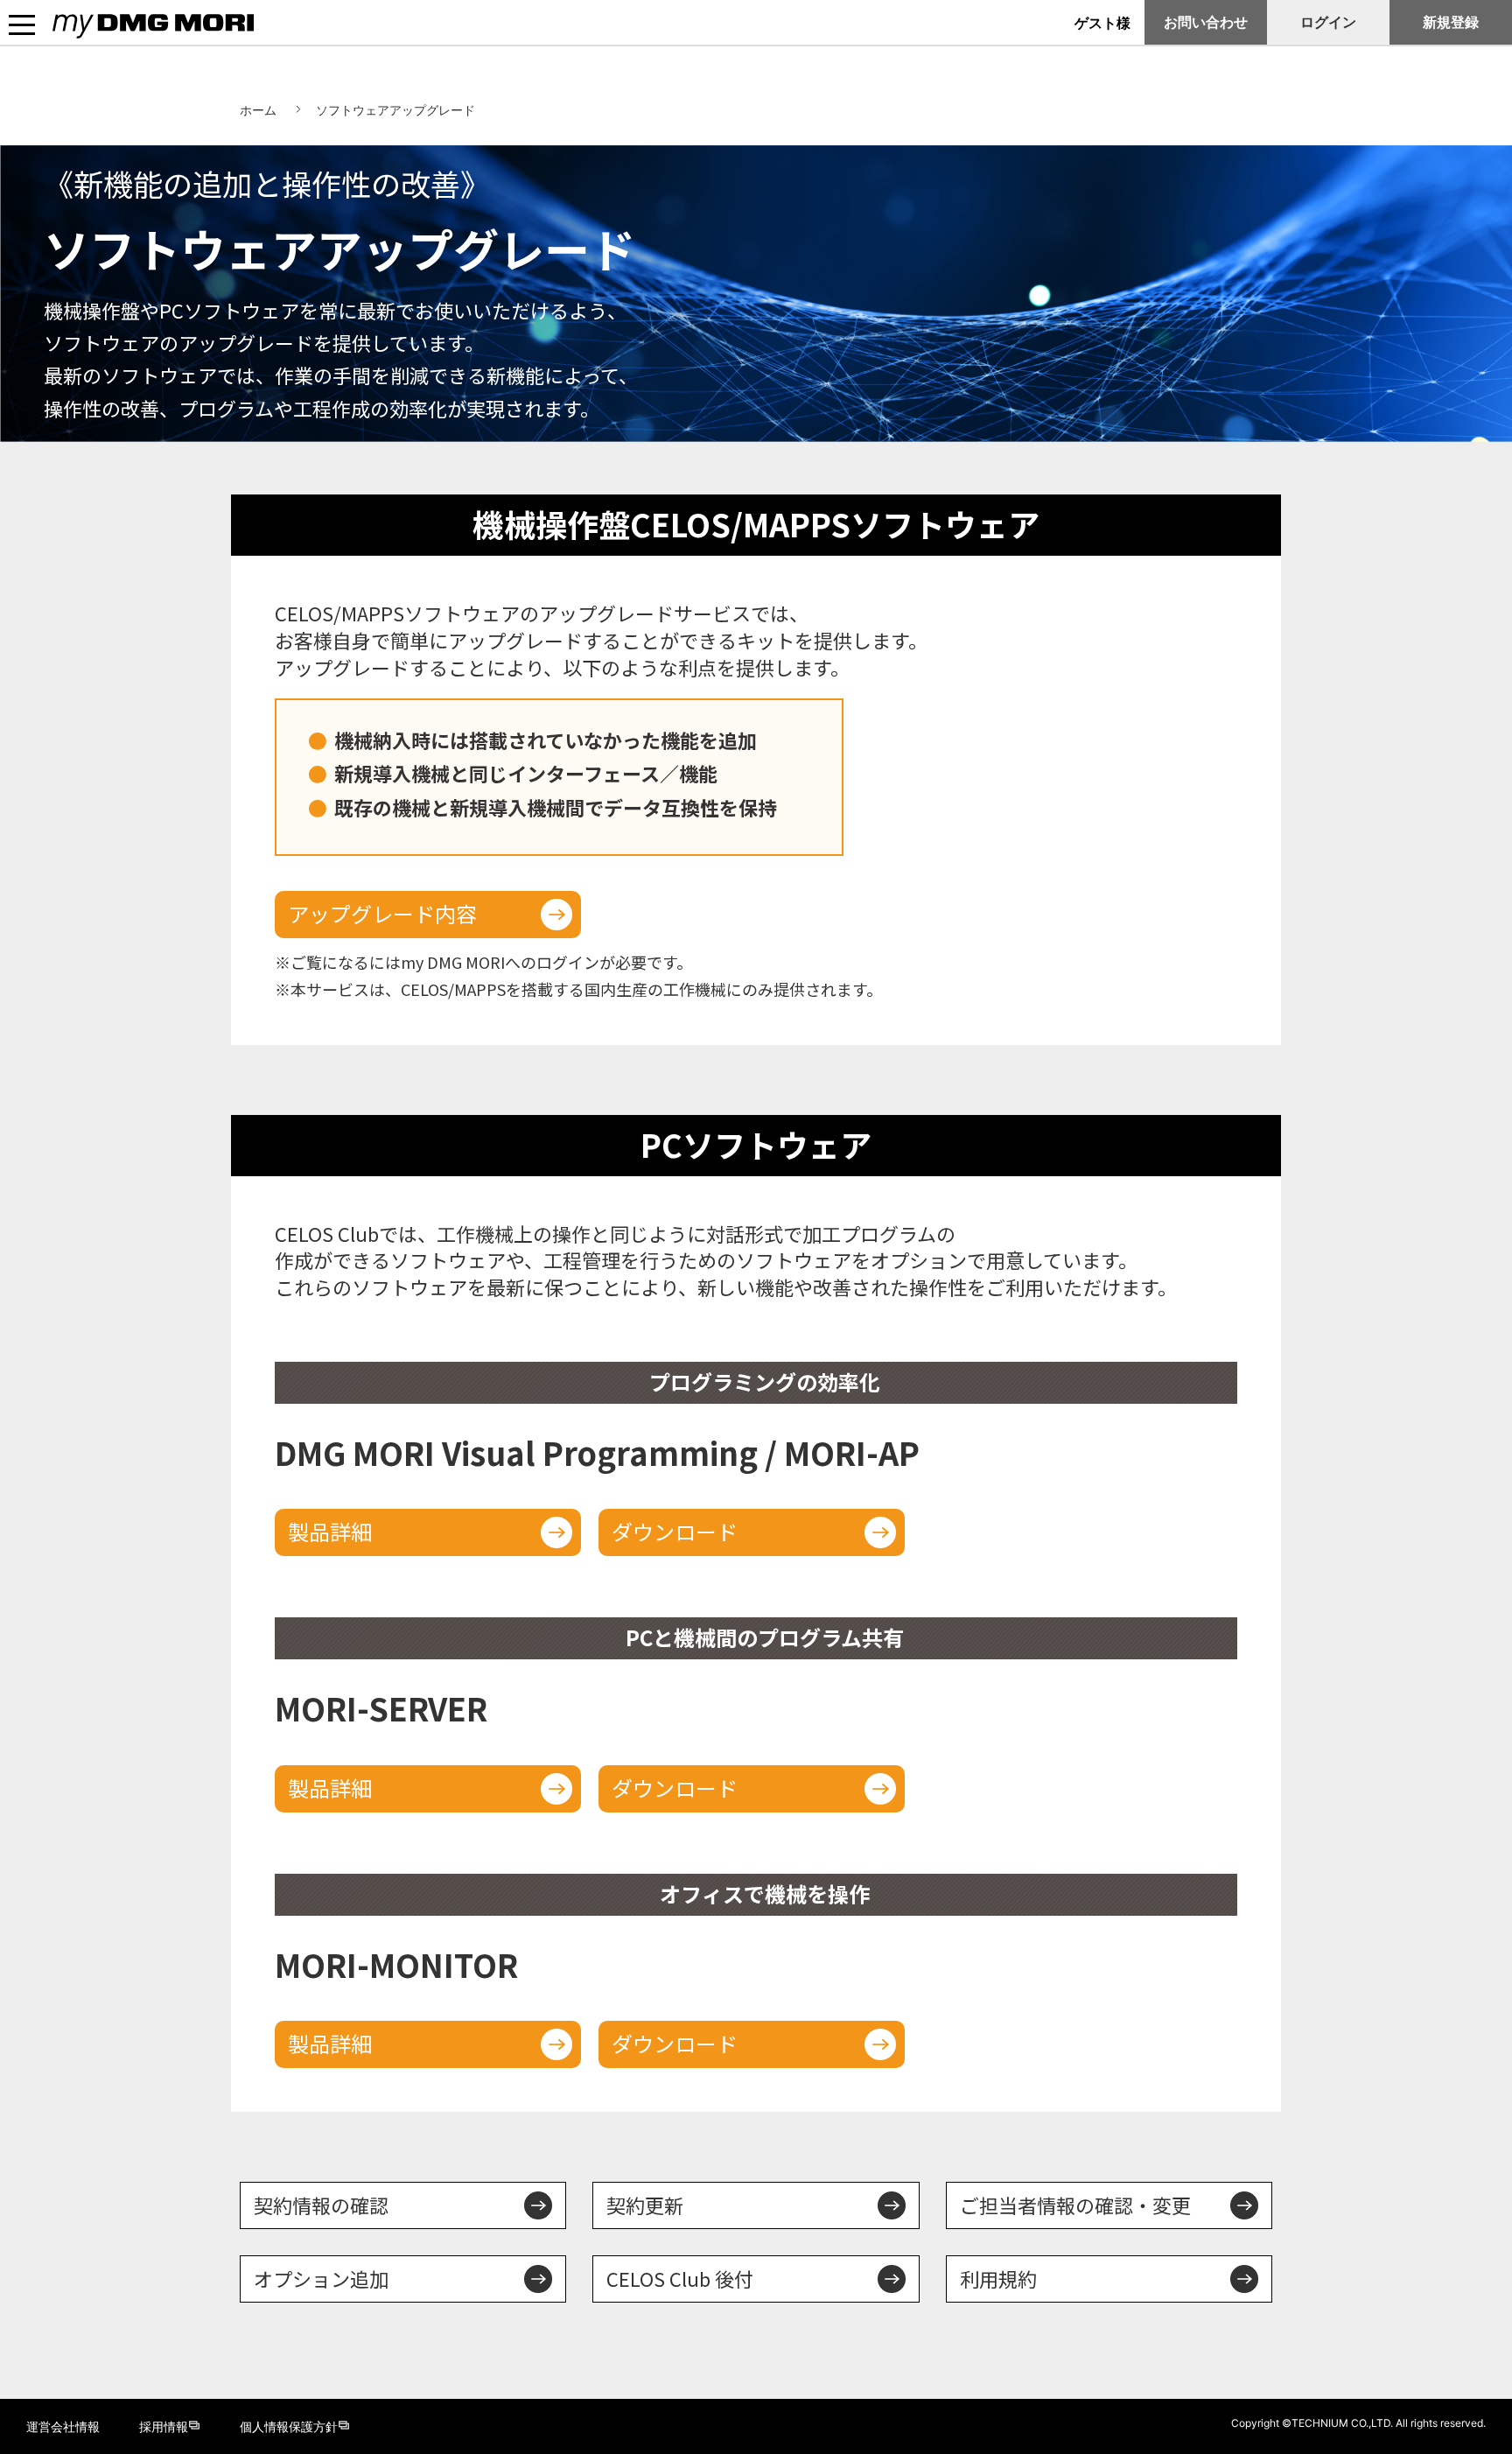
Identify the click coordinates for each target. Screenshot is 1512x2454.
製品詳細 (330, 1532)
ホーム (258, 110)
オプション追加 (321, 2279)
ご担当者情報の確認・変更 (1075, 2205)
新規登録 (1451, 22)
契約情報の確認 (321, 2205)
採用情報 (164, 2426)
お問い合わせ (1206, 22)
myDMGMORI (97, 40)
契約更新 (645, 2205)
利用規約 (998, 2279)
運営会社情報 (63, 2426)
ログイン (1328, 22)
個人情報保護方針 (289, 2426)
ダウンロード (675, 1532)
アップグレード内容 (382, 914)
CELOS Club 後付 (680, 2279)
